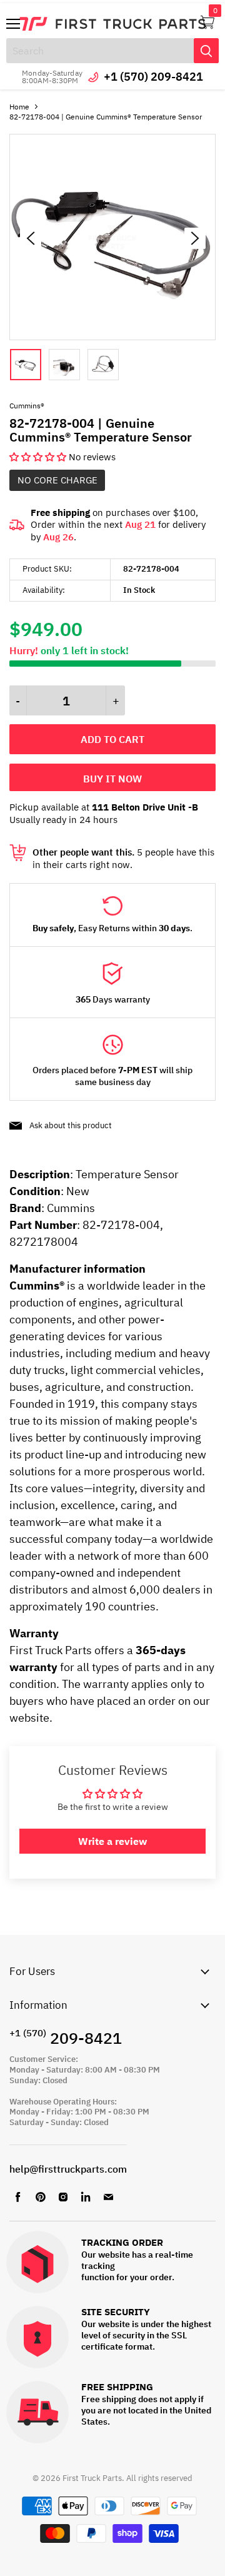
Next (195, 238)
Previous (31, 238)
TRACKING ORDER (122, 2243)
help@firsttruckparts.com (68, 2169)
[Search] (206, 51)
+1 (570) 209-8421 (153, 77)
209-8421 (66, 2038)
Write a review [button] (112, 1841)
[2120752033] (112, 337)
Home (19, 107)
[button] (39, 457)
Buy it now (112, 779)
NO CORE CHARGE (57, 480)
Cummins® (27, 406)
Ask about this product (71, 1125)
